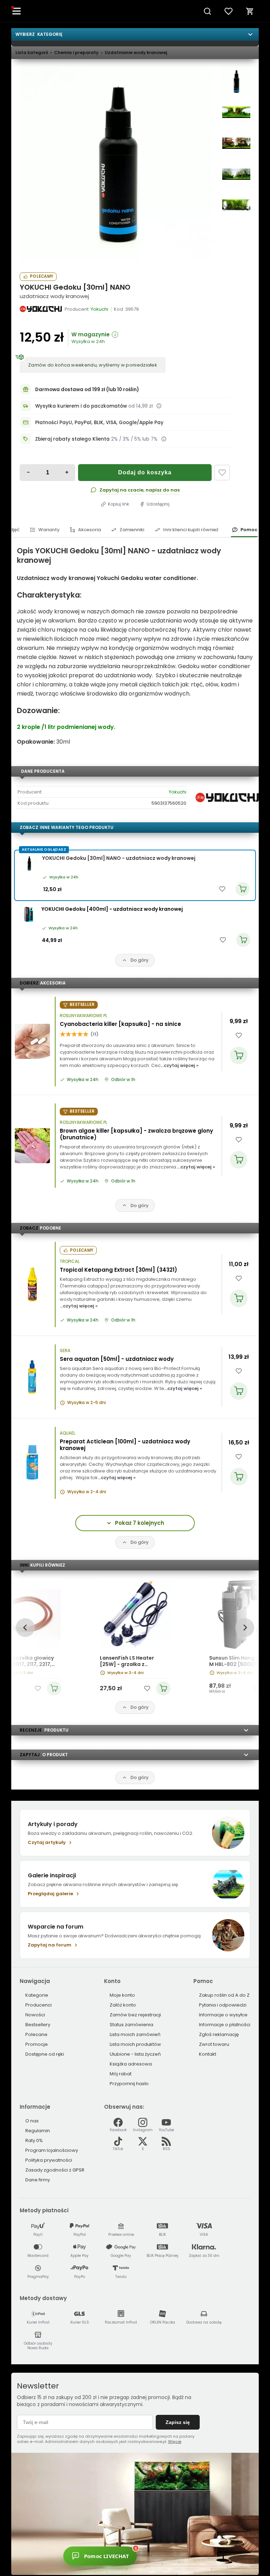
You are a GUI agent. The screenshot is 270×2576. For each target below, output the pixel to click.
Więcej (175, 2442)
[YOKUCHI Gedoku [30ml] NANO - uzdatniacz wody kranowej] (117, 164)
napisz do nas (163, 490)
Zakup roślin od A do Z (224, 1995)
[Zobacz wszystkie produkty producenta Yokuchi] (41, 309)
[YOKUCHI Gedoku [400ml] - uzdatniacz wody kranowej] (28, 914)
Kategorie (37, 1995)
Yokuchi (178, 792)
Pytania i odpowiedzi (223, 2005)
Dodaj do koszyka (145, 472)
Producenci (38, 2005)
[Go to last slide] (25, 1628)
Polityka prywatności (49, 2160)
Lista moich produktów (135, 2044)
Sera (65, 1351)
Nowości (35, 2015)
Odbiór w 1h (123, 1080)
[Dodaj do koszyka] (239, 1055)
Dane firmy (38, 2180)
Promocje (37, 2044)
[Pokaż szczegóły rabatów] (164, 439)
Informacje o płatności (225, 2025)
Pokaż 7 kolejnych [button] (140, 1523)
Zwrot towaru (214, 2044)
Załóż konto (123, 2005)
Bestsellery (38, 2025)
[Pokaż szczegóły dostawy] (159, 406)
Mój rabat (121, 2074)
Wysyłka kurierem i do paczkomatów (81, 406)
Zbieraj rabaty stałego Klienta (72, 439)
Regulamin (38, 2131)
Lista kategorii (32, 52)
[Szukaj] (207, 11)
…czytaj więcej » (180, 1065)
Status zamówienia (131, 2025)
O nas (32, 2121)
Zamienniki (132, 530)
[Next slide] (245, 1628)
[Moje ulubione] (229, 11)
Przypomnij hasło (129, 2084)
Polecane (36, 2034)
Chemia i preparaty (76, 52)
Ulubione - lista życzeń (135, 2054)
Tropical (70, 1261)
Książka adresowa (131, 2064)
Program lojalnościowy (52, 2150)
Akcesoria (89, 530)
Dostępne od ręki (45, 2054)
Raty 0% (34, 2140)
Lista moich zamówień (135, 2034)
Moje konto (122, 1995)
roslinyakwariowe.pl (83, 1016)
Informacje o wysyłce (223, 2015)
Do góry (140, 960)
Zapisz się (178, 2422)
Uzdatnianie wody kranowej (136, 52)
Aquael (67, 1433)
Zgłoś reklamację (219, 2034)
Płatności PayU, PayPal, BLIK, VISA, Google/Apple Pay (99, 423)
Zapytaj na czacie (121, 490)
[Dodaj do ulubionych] (222, 473)
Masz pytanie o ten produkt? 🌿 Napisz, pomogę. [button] (166, 2552)
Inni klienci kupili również (191, 530)
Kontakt (208, 2054)
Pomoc (249, 530)
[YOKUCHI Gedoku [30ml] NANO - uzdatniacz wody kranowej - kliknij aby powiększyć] (236, 81)
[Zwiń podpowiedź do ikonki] (201, 2544)
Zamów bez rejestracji (135, 2015)
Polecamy (41, 276)
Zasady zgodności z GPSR (55, 2170)
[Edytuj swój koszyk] (250, 11)
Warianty (49, 530)
